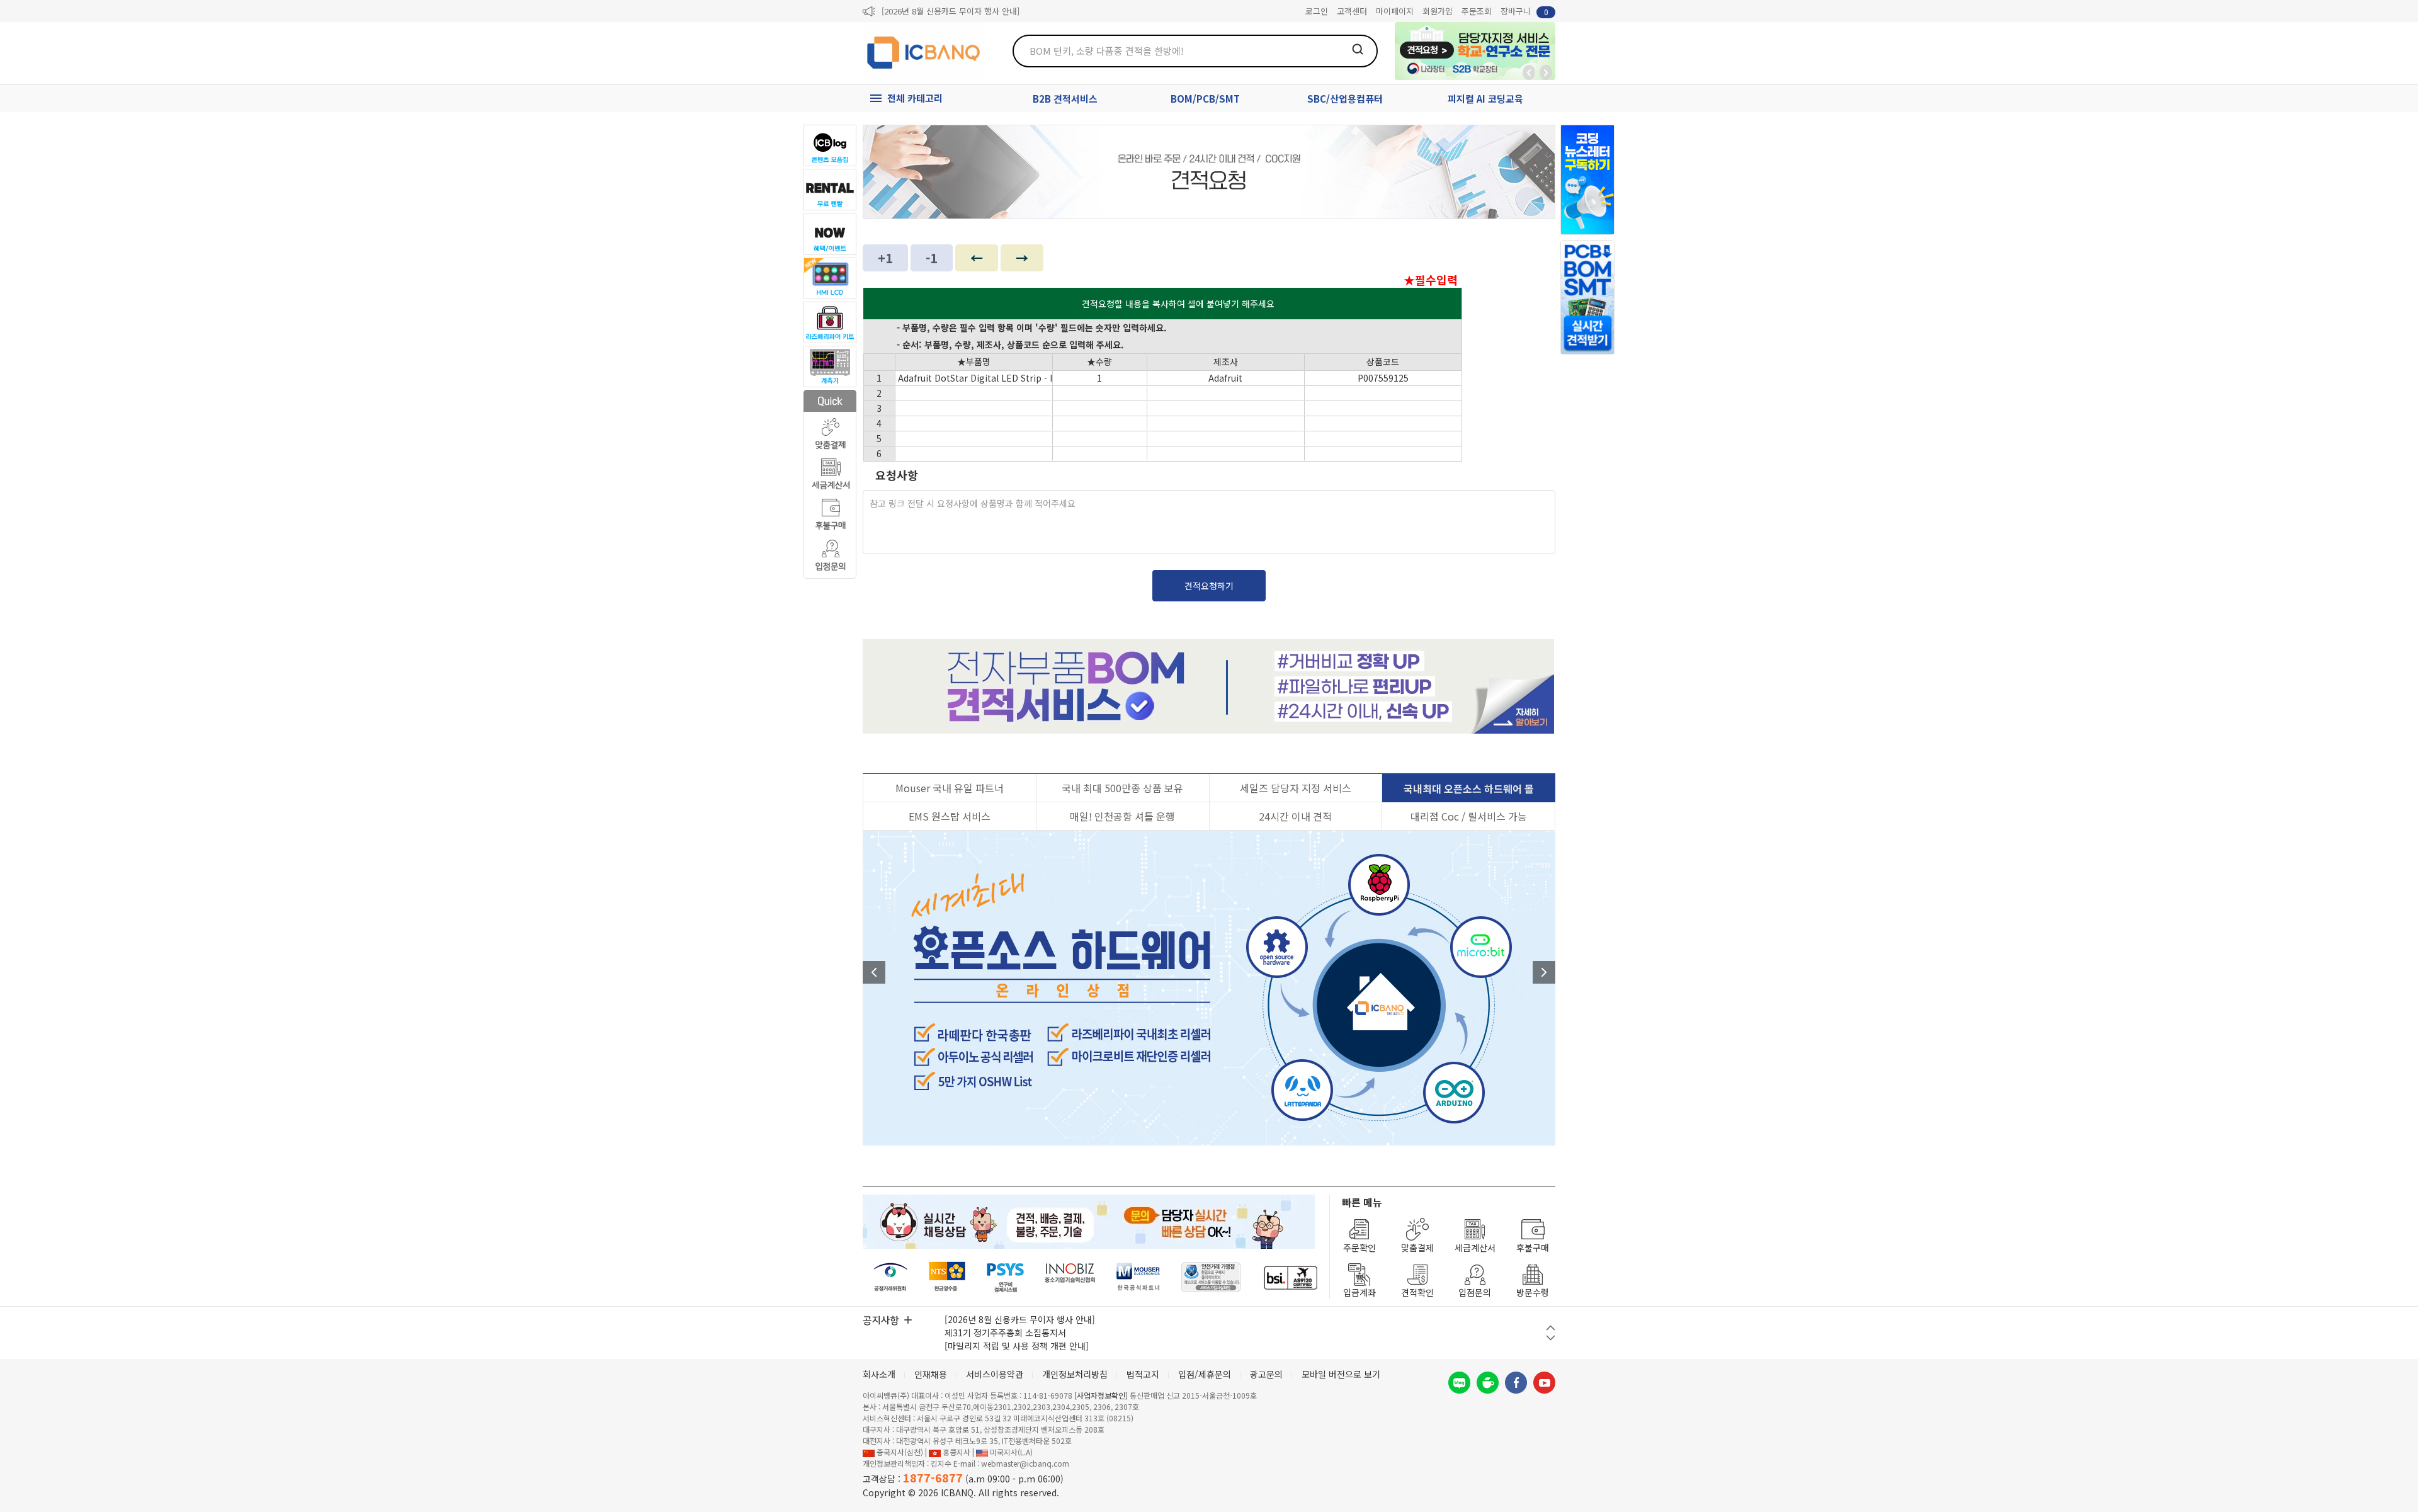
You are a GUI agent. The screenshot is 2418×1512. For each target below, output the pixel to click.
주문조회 (1477, 11)
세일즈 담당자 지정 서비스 (1296, 788)
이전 (874, 972)
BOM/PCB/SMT (1205, 99)
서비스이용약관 (995, 1374)
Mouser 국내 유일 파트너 (950, 788)
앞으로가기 (1546, 72)
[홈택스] (948, 1277)
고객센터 (1352, 11)
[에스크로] (1211, 1277)
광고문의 (1266, 1374)
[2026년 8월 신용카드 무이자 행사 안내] (951, 11)
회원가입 (1438, 11)
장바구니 (1524, 11)
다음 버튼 (1551, 1338)
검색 (1358, 49)
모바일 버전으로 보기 (1341, 1374)
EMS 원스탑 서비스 (950, 816)
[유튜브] (1544, 1383)
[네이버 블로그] (1459, 1383)
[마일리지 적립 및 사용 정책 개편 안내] (1017, 1346)
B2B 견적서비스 (1065, 99)
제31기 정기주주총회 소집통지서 (1005, 1333)
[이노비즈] (1070, 1277)
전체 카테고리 (915, 98)
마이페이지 (1395, 11)
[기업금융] (1290, 1277)
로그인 (1317, 11)
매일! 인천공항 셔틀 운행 (1122, 816)
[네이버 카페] (1488, 1383)
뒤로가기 (1529, 72)
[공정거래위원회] (891, 1277)
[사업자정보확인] (1101, 1395)
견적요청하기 (1209, 586)
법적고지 (1143, 1374)
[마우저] (1138, 1277)
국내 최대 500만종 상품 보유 (1122, 788)
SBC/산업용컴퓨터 (1345, 99)
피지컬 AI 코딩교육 (1485, 99)
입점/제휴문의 (1205, 1374)
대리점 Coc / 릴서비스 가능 (1469, 816)
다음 (1544, 972)
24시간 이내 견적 (1295, 816)
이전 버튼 (1551, 1328)
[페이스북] (1516, 1383)
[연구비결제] (1005, 1277)
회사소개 (879, 1374)
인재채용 (931, 1374)
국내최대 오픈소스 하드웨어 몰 (1469, 788)
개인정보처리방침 (1075, 1374)
